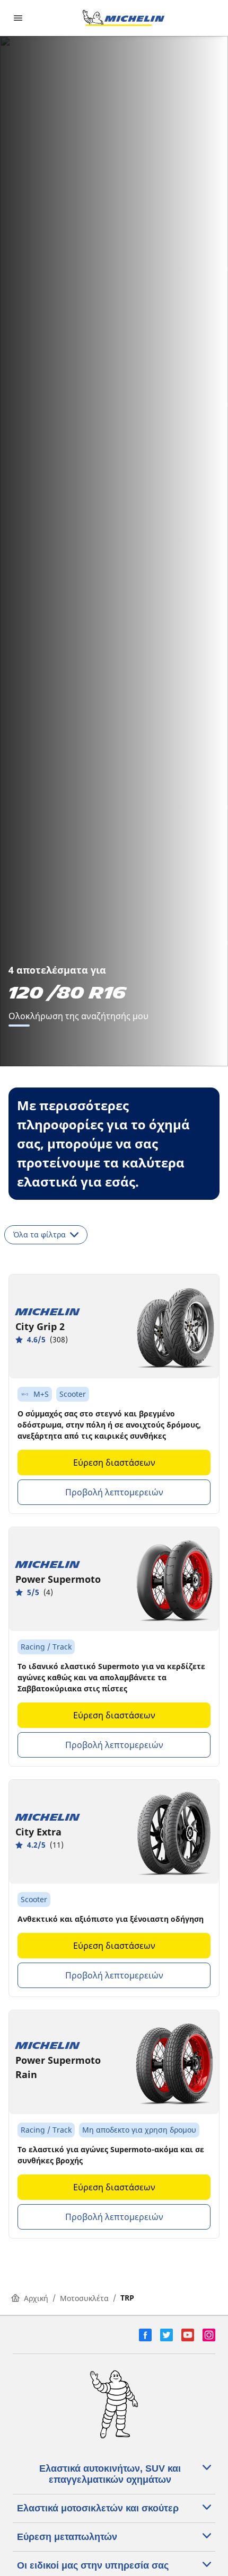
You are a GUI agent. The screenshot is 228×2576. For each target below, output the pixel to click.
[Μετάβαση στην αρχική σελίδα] (124, 18)
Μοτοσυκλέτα (84, 2298)
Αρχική (36, 2298)
